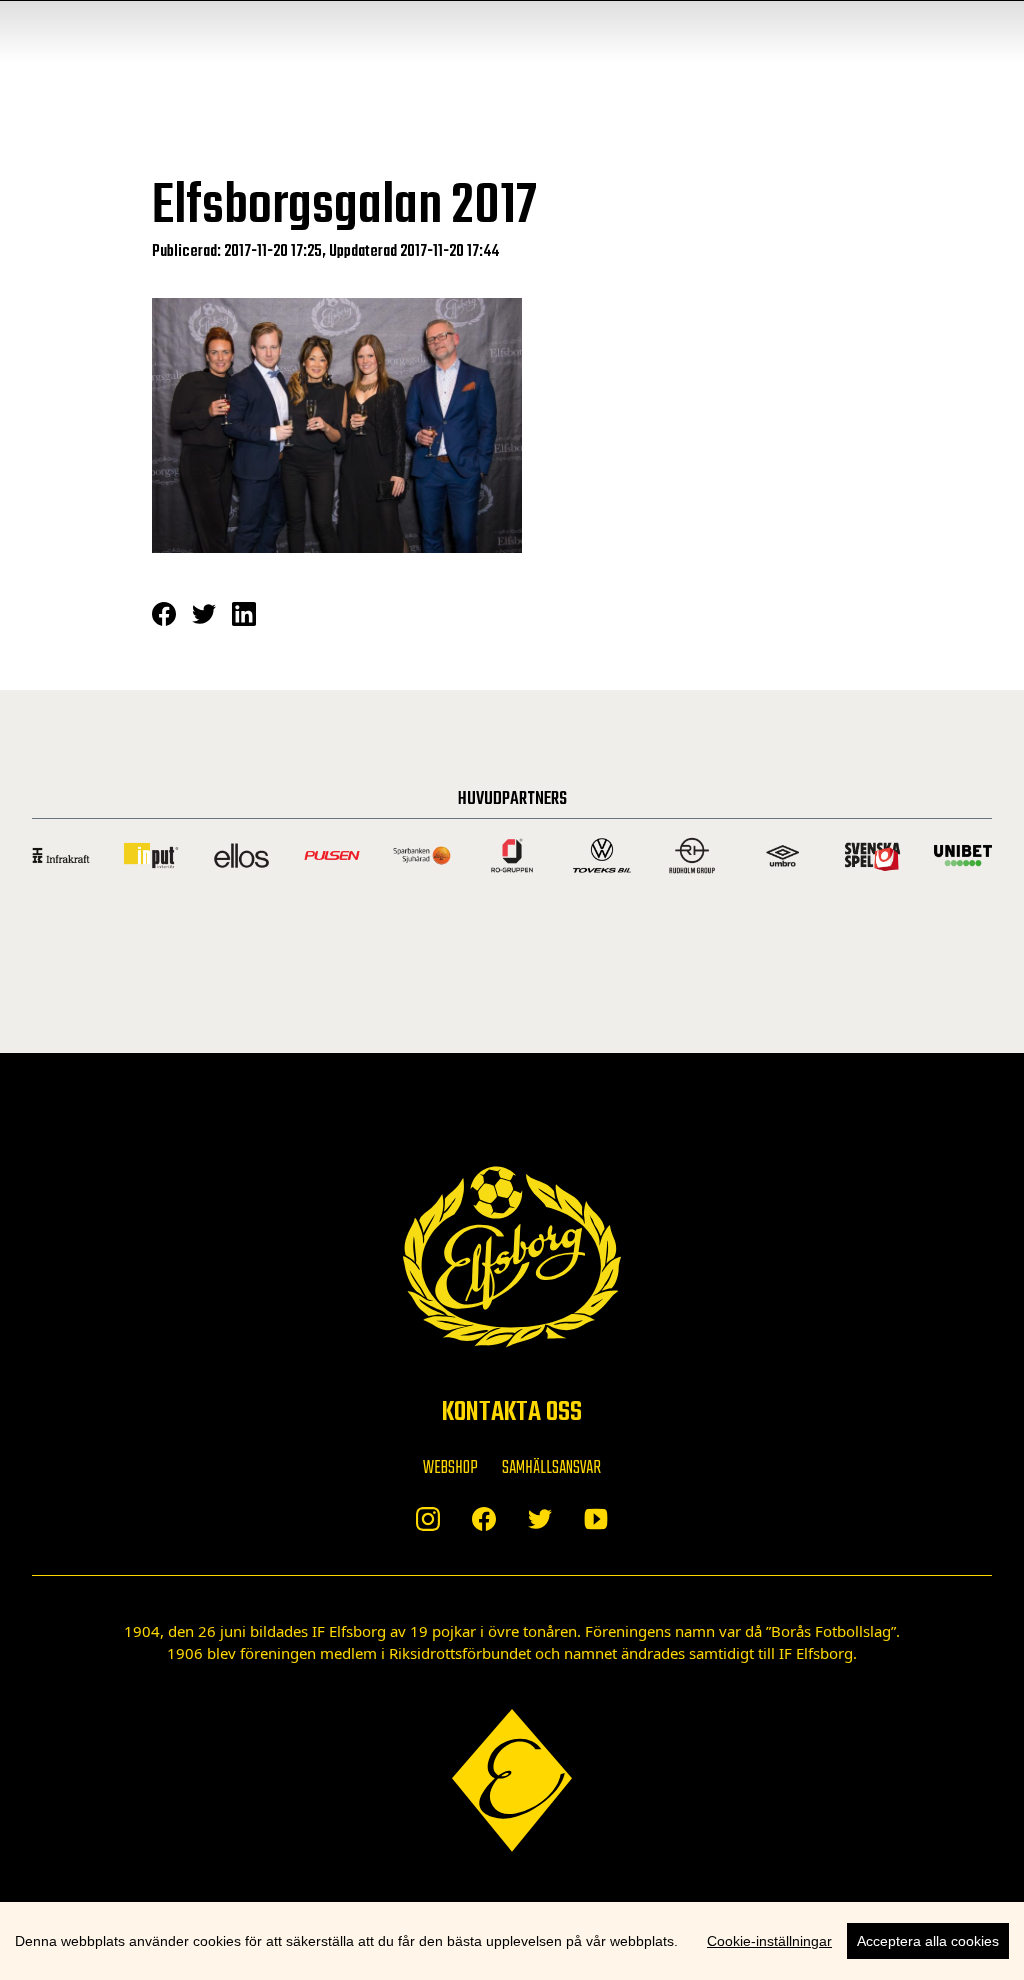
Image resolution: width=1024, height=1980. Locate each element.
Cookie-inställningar (769, 1941)
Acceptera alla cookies (928, 1941)
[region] (512, 1941)
